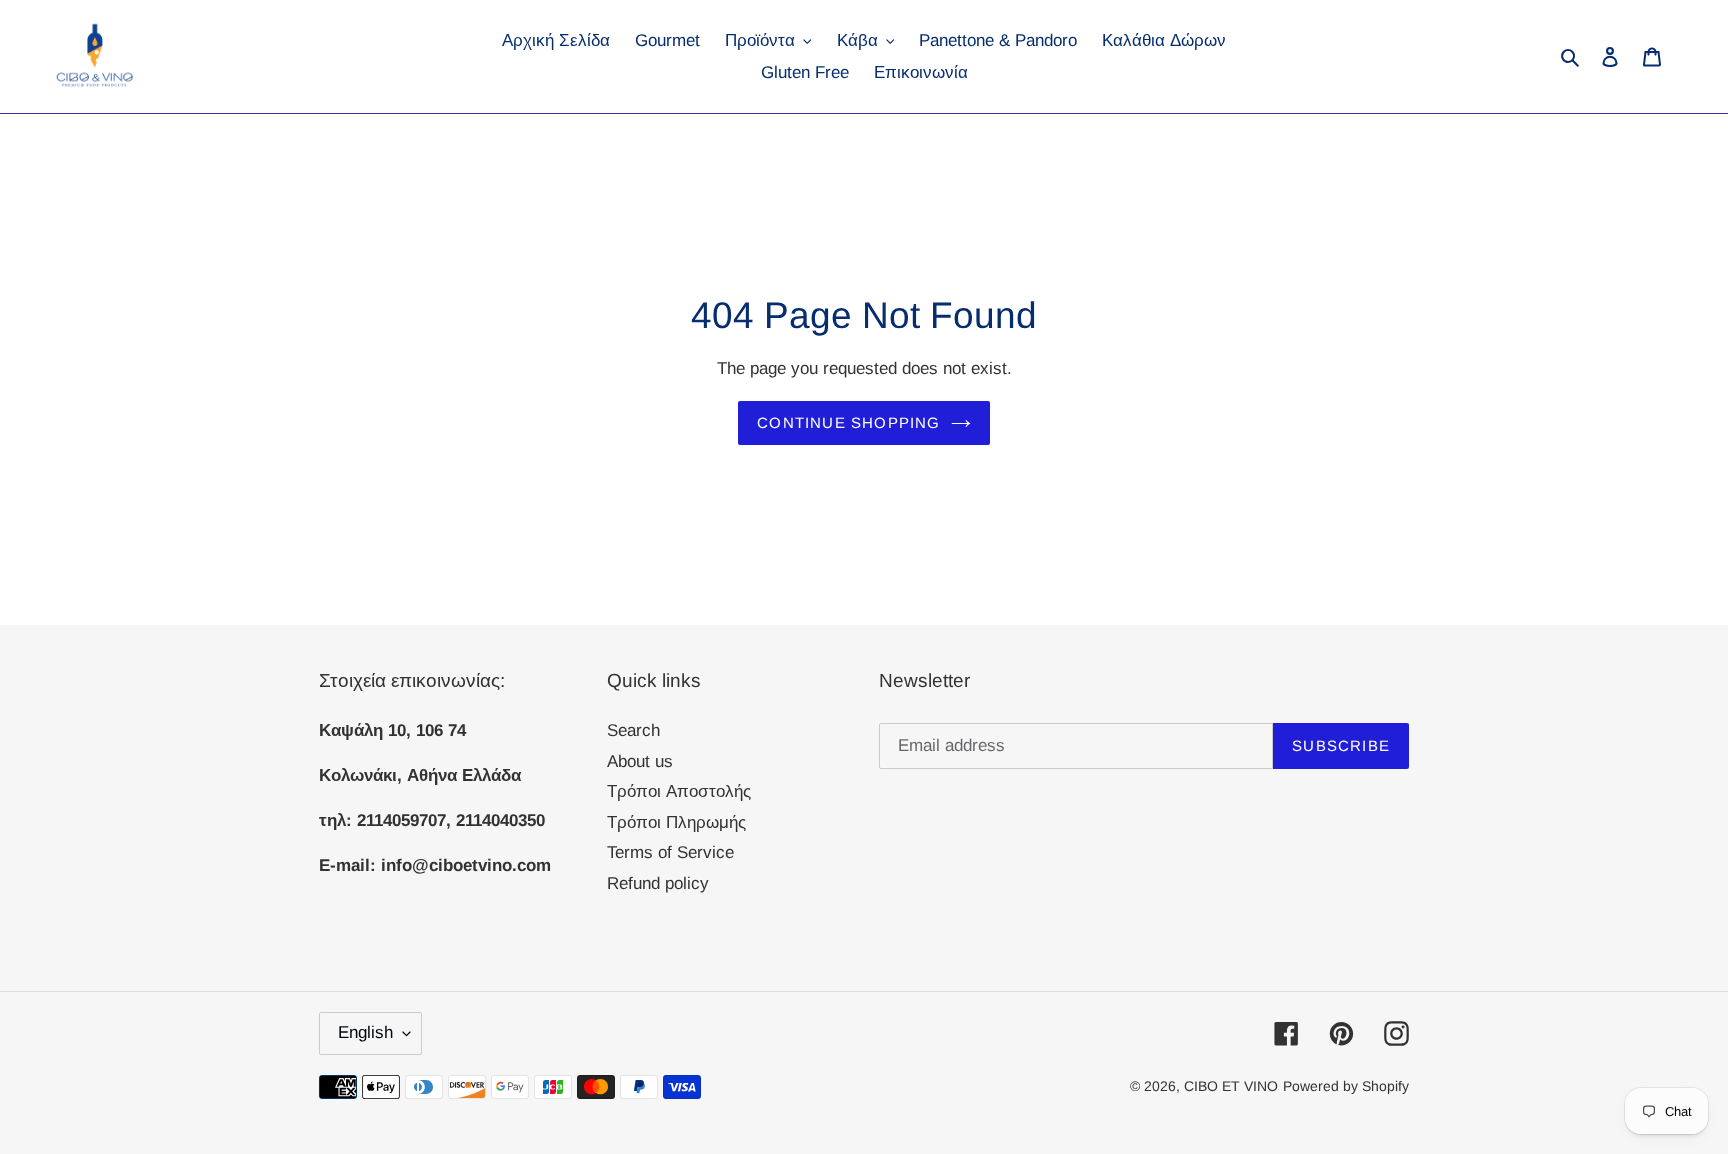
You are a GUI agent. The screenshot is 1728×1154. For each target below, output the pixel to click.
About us (640, 761)
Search (633, 730)
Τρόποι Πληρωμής (676, 822)
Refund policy (658, 883)
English (365, 1032)
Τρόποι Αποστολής (679, 791)
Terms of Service (670, 852)
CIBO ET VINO (1231, 1086)
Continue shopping (848, 422)
